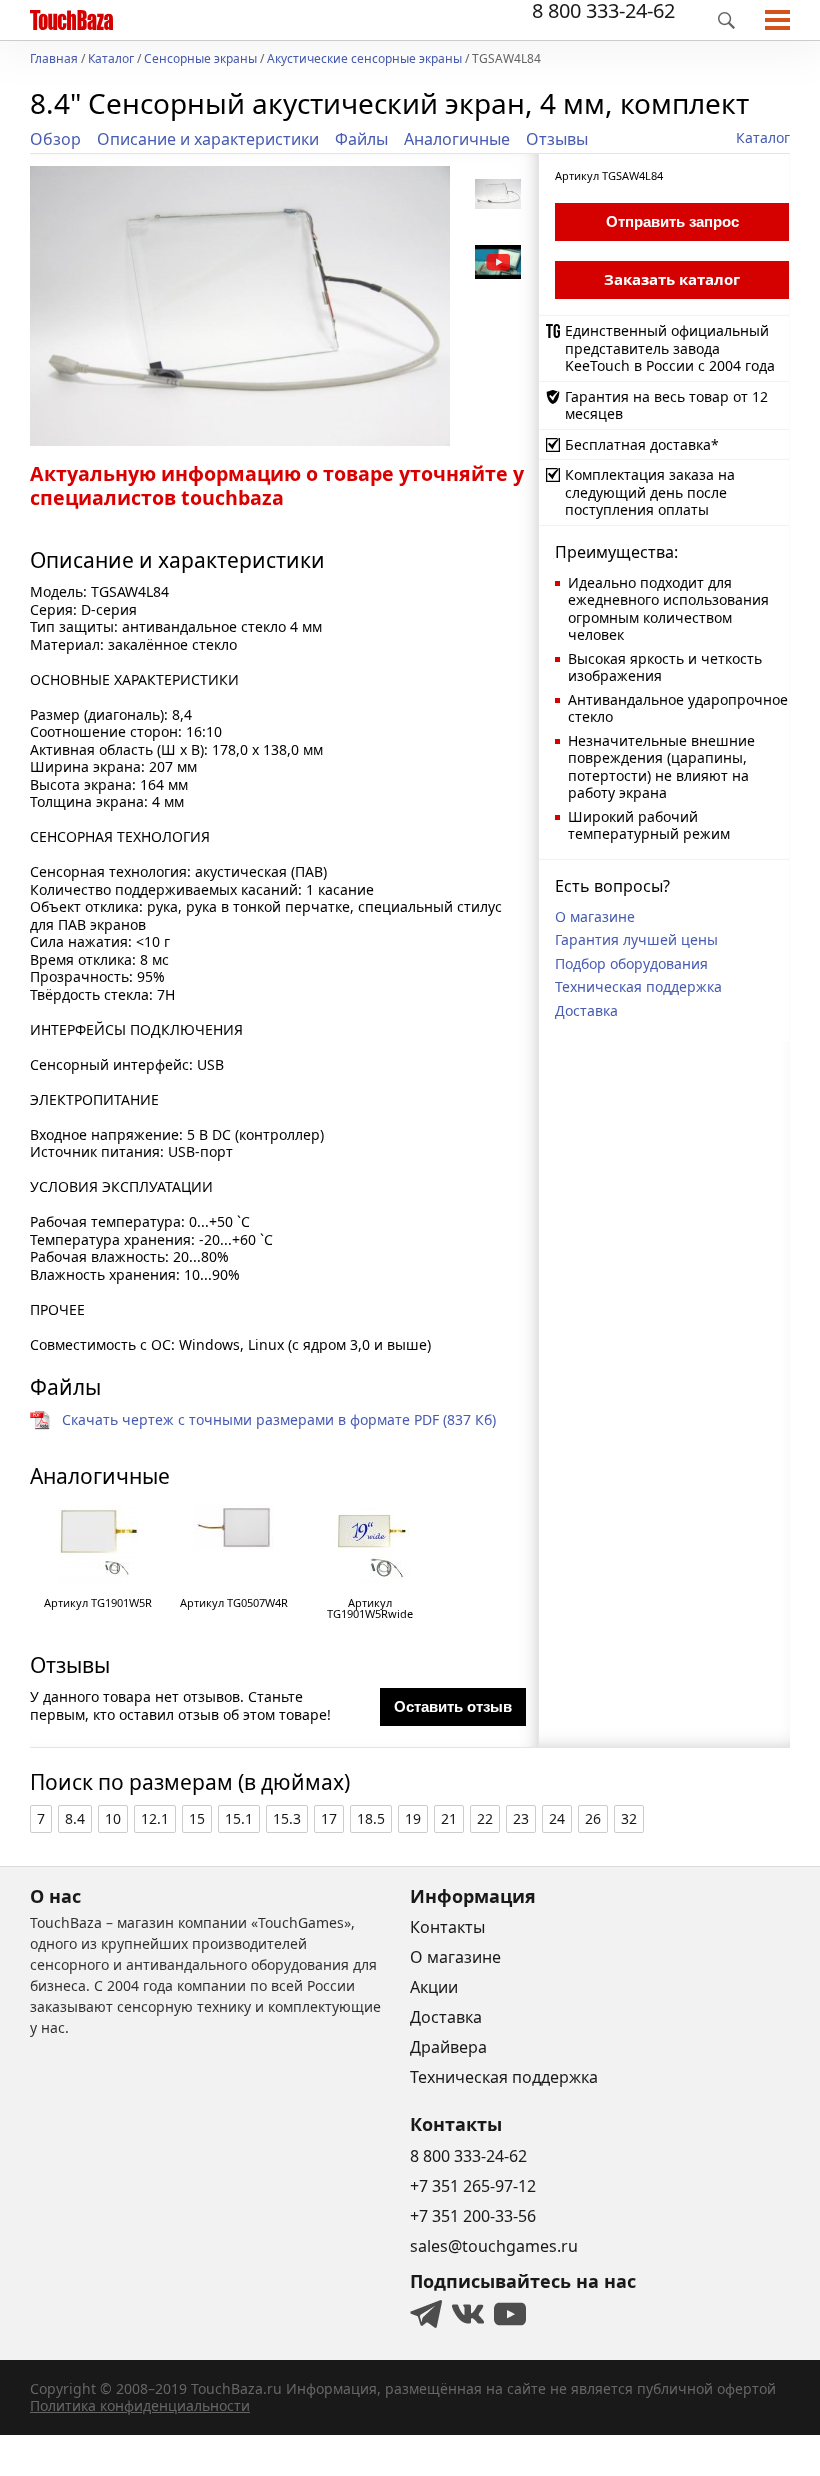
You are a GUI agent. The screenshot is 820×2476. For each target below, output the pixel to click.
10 (113, 1818)
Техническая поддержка (638, 986)
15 (197, 1818)
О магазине (595, 916)
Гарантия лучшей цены (636, 939)
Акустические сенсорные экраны (364, 60)
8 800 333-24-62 (603, 11)
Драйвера (448, 2047)
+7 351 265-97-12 (473, 2186)
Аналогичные (457, 139)
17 (329, 1818)
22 (485, 1818)
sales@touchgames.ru (494, 2246)
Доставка (586, 1010)
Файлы (361, 139)
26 (593, 1818)
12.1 (155, 1818)
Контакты (447, 1927)
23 (521, 1818)
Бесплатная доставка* (642, 444)
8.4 (75, 1818)
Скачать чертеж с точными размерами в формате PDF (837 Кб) (279, 1419)
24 (557, 1818)
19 (413, 1818)
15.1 (239, 1818)
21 (449, 1818)
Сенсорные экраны (200, 60)
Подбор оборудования (631, 963)
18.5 (371, 1818)
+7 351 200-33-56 (473, 2216)
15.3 (287, 1818)
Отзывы (557, 139)
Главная (54, 60)
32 (629, 1818)
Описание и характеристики (208, 139)
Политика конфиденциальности (140, 2405)
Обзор (55, 139)
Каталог (111, 60)
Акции (434, 1987)
